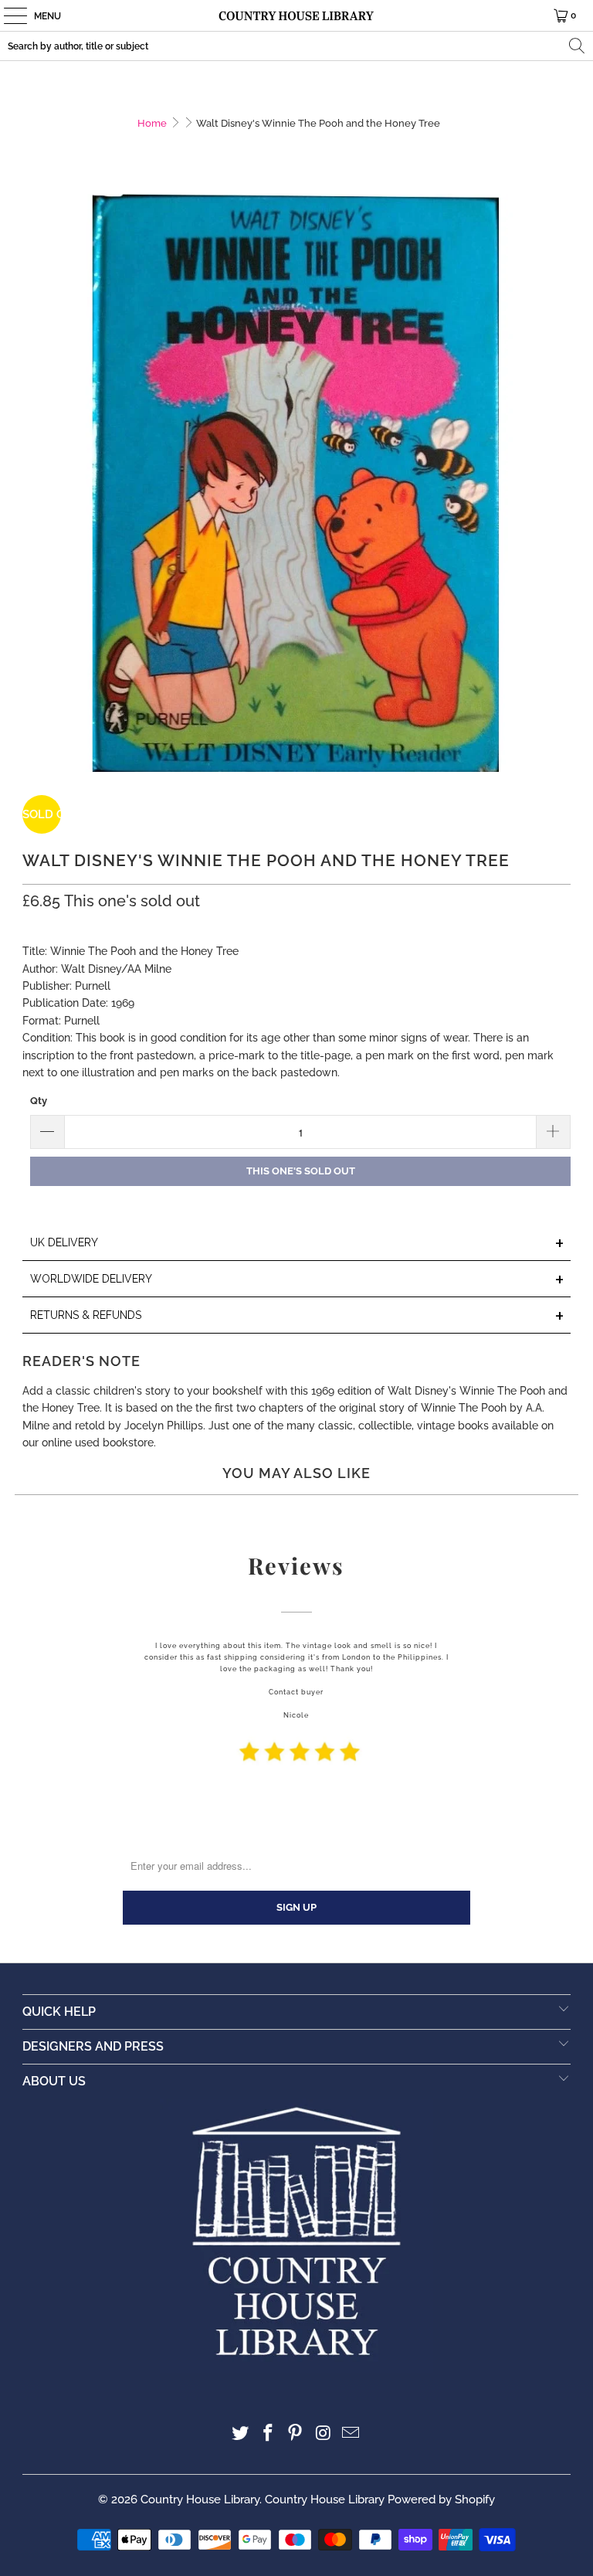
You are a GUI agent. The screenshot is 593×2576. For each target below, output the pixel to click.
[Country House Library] (296, 15)
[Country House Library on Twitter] (241, 2434)
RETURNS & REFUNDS (297, 1316)
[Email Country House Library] (351, 2434)
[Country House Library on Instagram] (324, 2434)
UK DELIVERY (297, 1244)
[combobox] (296, 46)
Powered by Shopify (441, 2500)
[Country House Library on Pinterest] (296, 2434)
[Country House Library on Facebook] (268, 2434)
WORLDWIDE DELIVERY (297, 1280)
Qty (39, 1101)
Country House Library (200, 2500)
